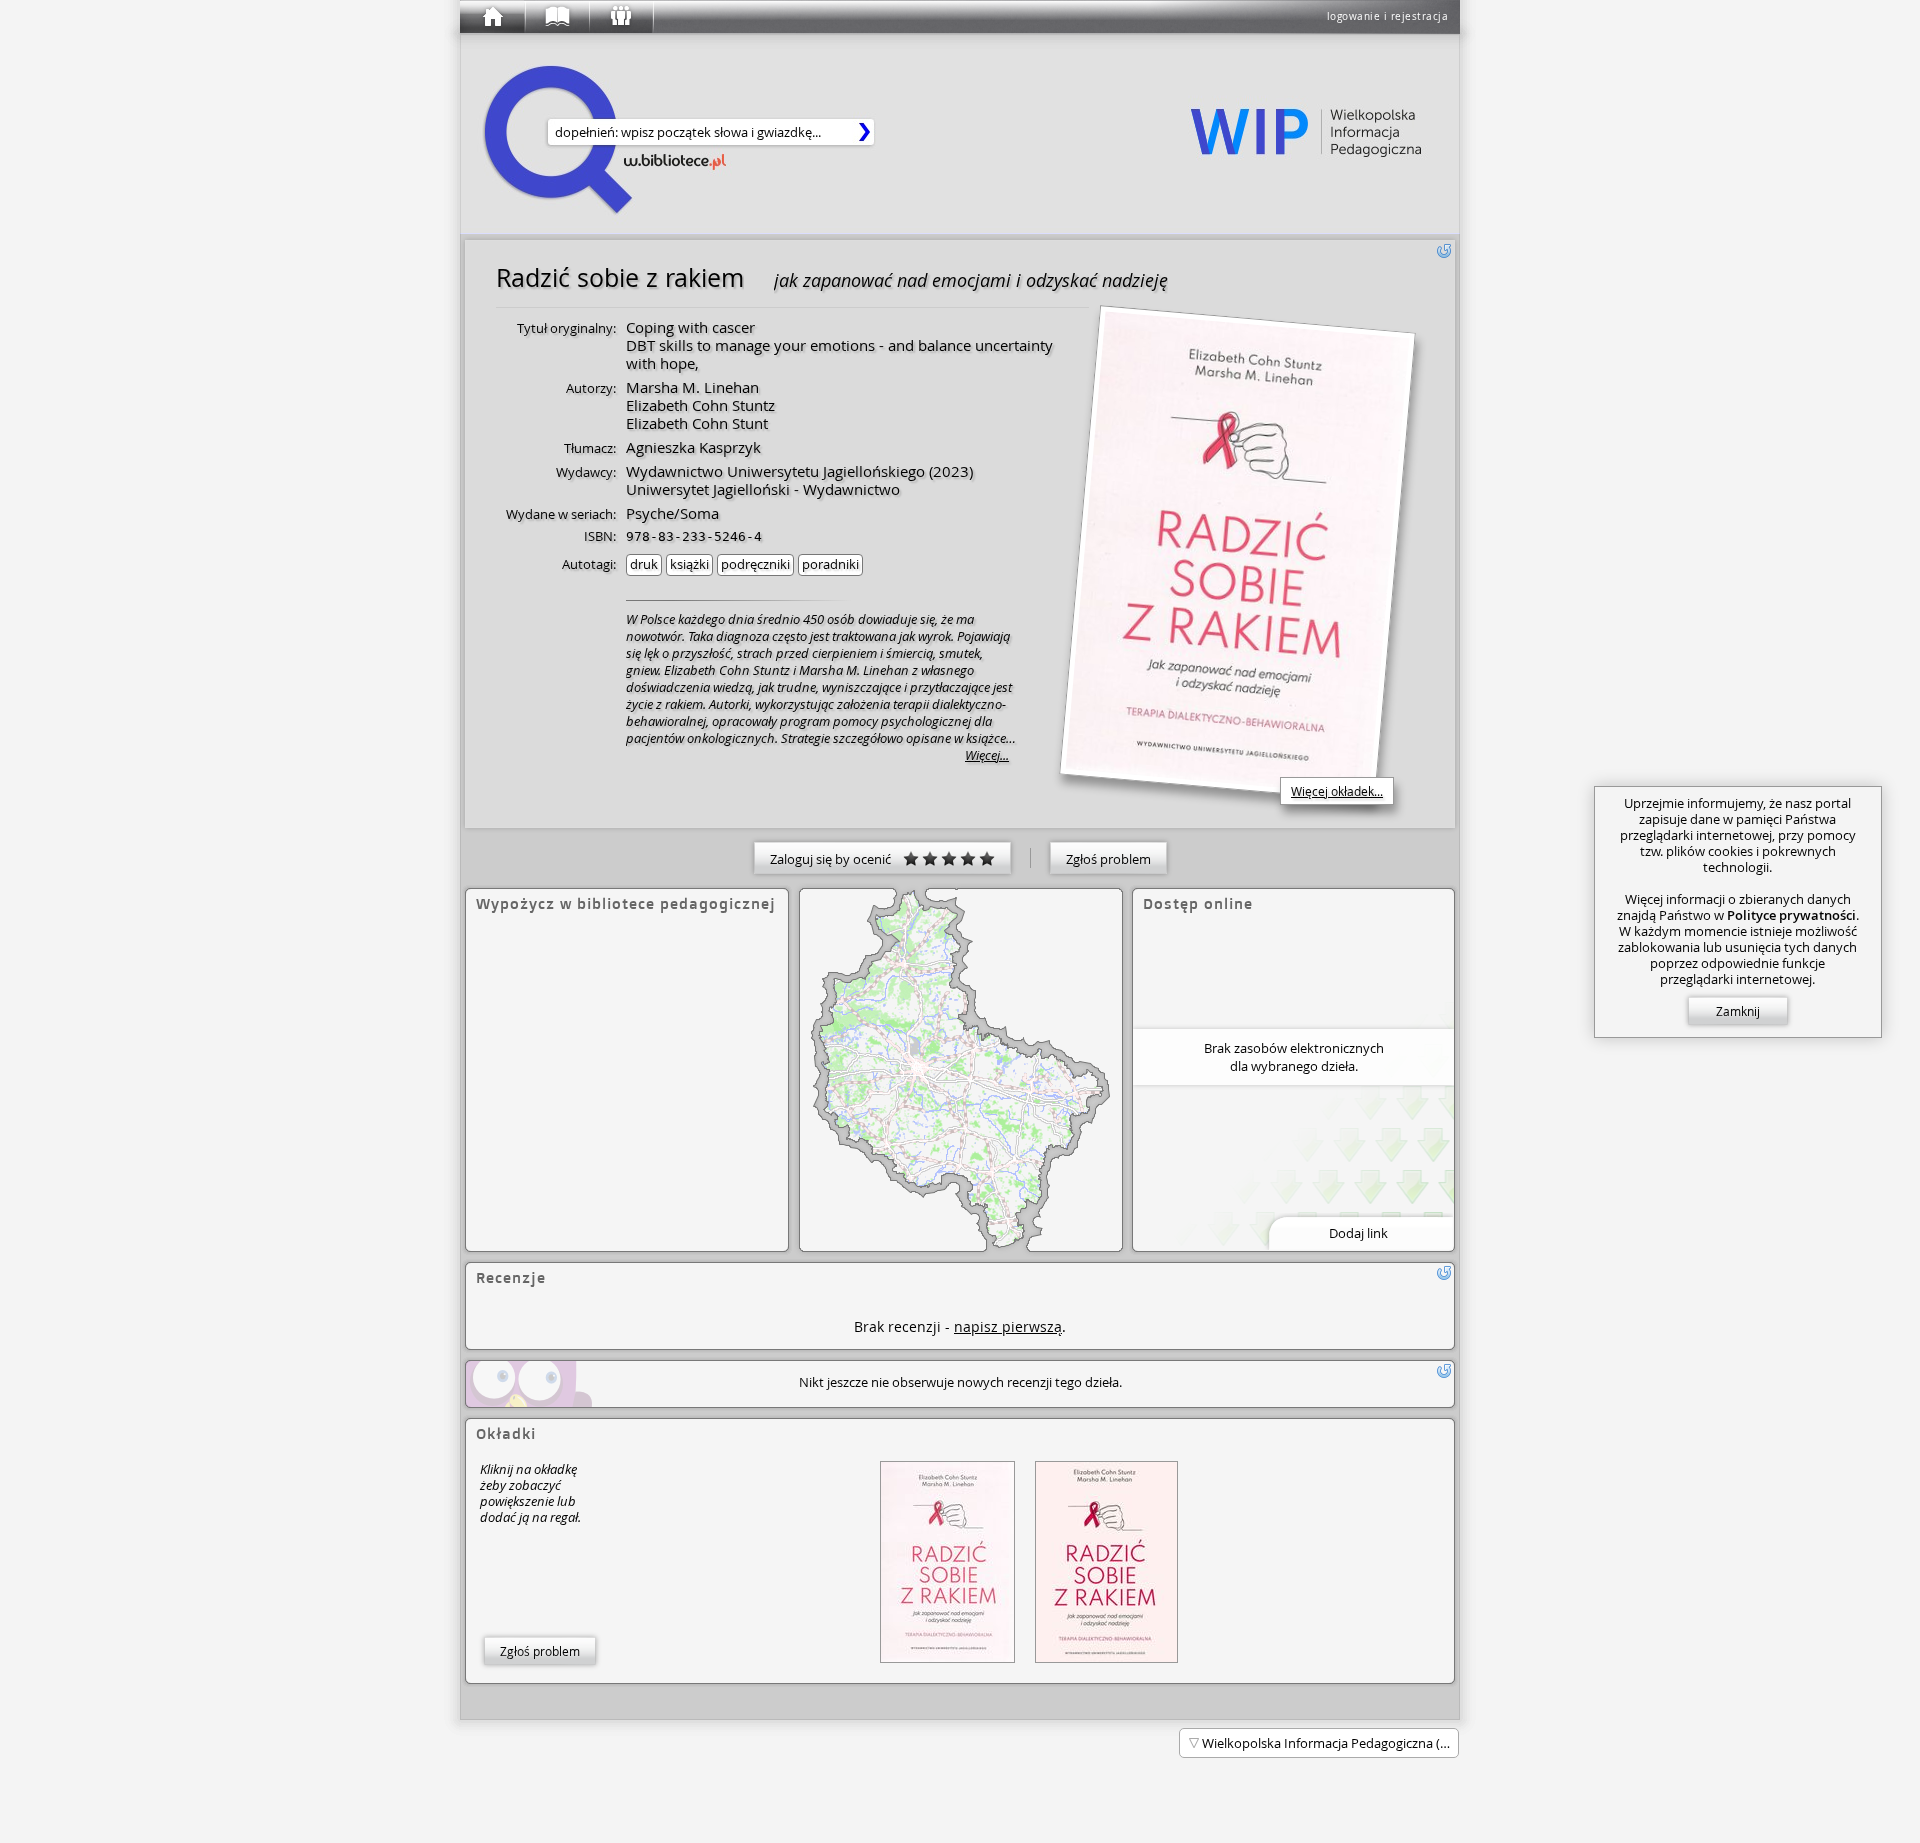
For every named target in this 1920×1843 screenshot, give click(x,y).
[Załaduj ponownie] (1444, 251)
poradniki (830, 564)
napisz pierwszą (1008, 1326)
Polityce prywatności (1791, 915)
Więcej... (987, 755)
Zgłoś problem (1108, 859)
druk (644, 564)
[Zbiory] (556, 17)
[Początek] (492, 17)
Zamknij (1738, 1011)
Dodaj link (1358, 1233)
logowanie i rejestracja (1388, 16)
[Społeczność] (620, 17)
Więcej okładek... (1337, 791)
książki (689, 564)
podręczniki (755, 564)
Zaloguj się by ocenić (836, 859)
